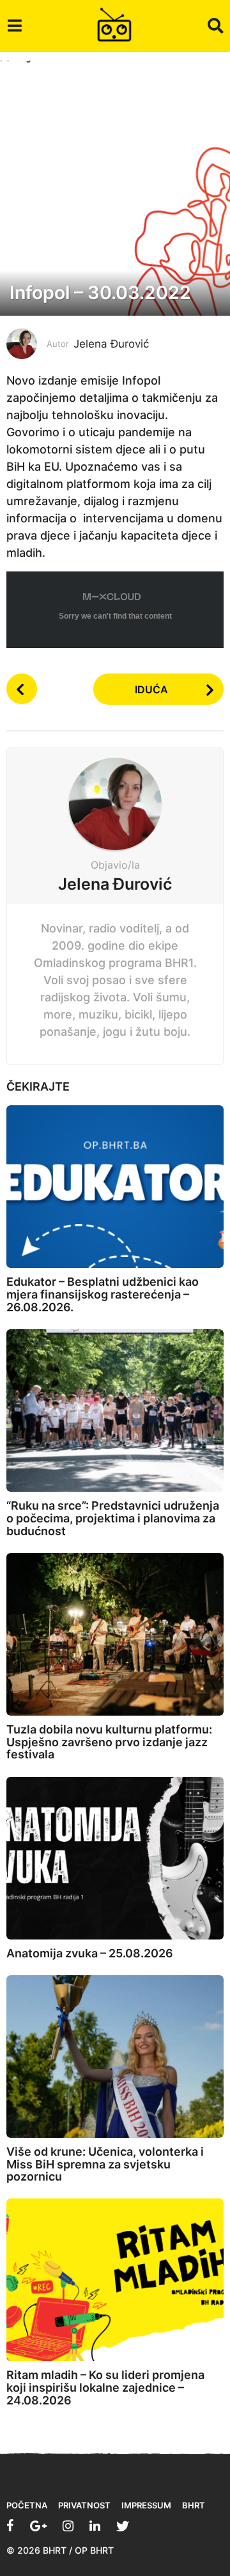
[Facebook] (10, 2526)
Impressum (146, 2505)
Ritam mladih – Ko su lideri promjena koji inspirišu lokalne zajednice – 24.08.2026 (105, 2388)
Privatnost (84, 2505)
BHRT (194, 2505)
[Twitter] (123, 2526)
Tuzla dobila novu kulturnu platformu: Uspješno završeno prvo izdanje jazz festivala (109, 1742)
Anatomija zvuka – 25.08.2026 (90, 1953)
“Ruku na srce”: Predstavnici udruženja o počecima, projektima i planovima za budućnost (113, 1518)
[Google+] (38, 2526)
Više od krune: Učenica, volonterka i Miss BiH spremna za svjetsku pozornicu (105, 2164)
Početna (27, 2505)
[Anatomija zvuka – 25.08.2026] (115, 1858)
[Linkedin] (95, 2526)
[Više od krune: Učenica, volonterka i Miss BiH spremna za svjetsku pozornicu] (115, 2057)
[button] (14, 26)
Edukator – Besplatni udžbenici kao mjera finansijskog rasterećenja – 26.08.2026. (103, 1294)
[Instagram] (68, 2526)
